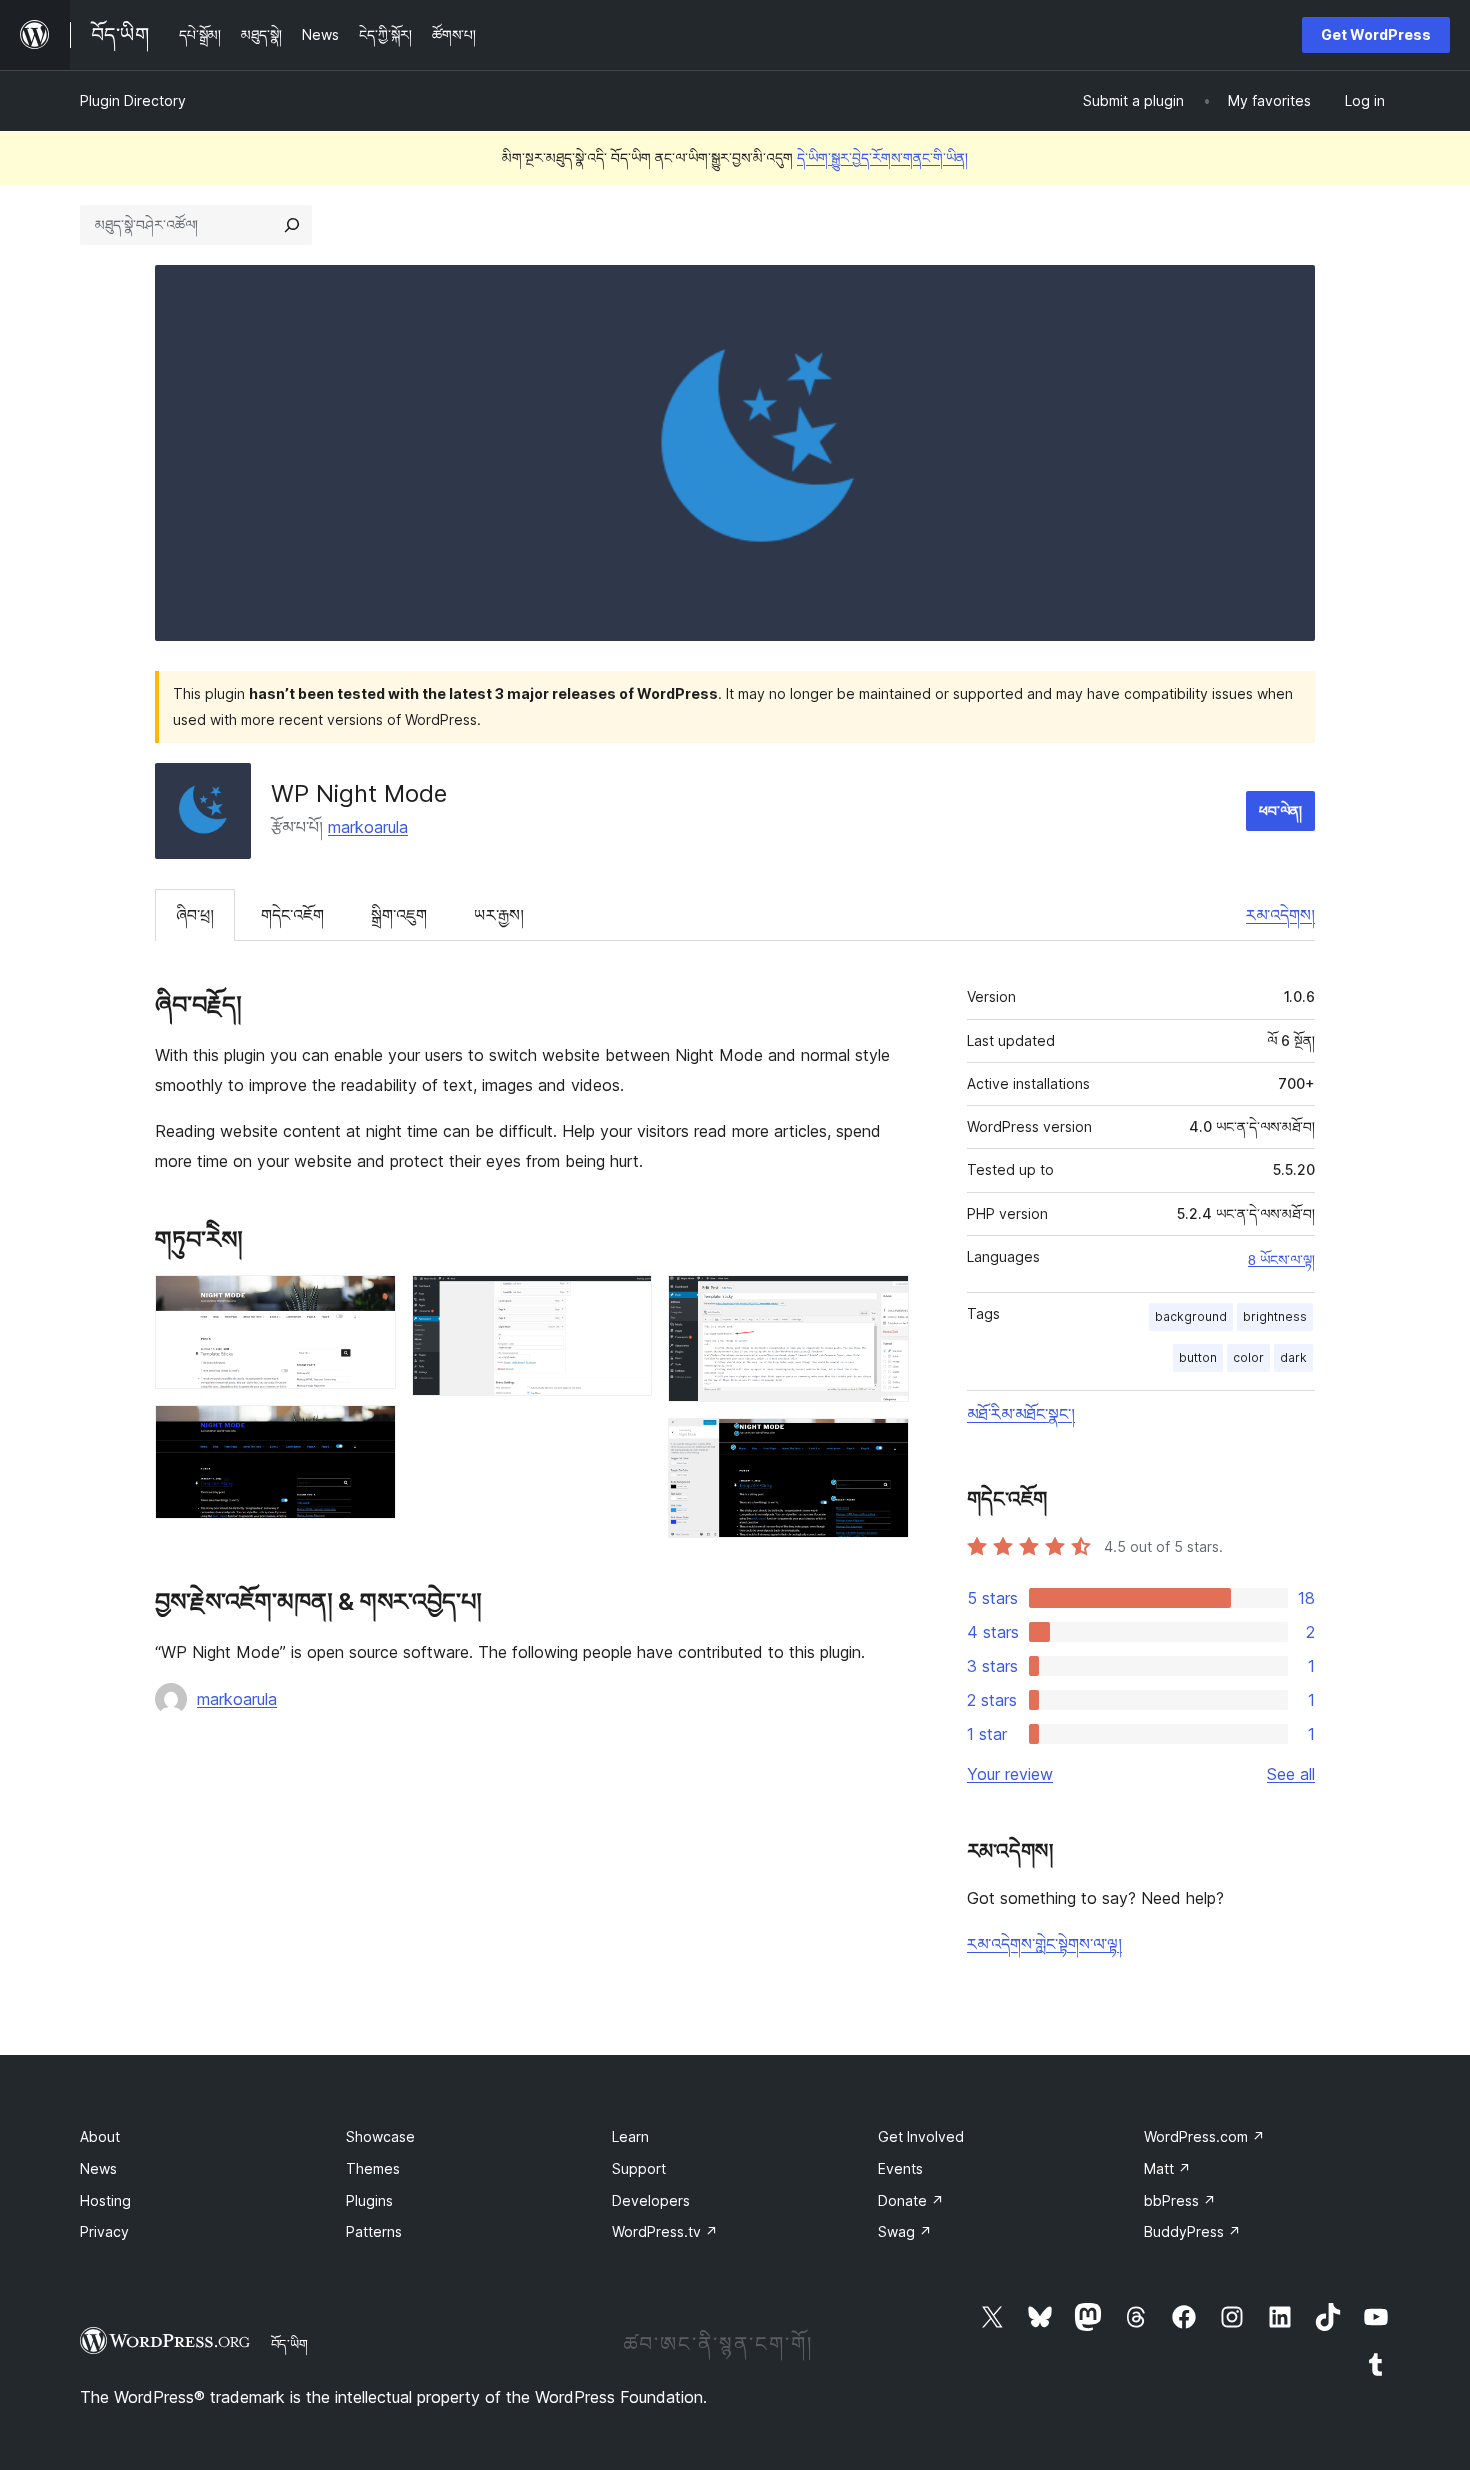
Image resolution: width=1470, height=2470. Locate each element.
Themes (373, 2168)
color (1248, 1357)
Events (900, 2168)
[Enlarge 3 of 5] (625, 1302)
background (1191, 1316)
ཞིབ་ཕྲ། (195, 915)
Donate (911, 2200)
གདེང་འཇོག (292, 915)
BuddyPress (1192, 2231)
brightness (1275, 1316)
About (100, 2136)
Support (639, 2168)
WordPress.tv (665, 2231)
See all (1291, 1774)
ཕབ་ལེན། (1280, 810)
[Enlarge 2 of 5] (369, 1432)
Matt (1167, 2168)
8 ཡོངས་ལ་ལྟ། (1281, 1260)
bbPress (1180, 2200)
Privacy (104, 2231)
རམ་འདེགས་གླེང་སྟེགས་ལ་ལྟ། (1044, 1944)
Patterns (374, 2231)
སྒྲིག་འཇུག (399, 915)
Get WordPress (1376, 34)
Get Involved (921, 2136)
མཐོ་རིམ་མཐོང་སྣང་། (1021, 1414)
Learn (630, 2136)
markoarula (368, 827)
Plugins (369, 2200)
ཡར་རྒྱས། (499, 915)
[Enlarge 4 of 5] (882, 1302)
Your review (1010, 1774)
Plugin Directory (133, 100)
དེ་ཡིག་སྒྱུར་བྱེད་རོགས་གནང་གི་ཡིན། (882, 157)
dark (1293, 1357)
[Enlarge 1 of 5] (369, 1302)
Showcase (380, 2136)
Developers (651, 2200)
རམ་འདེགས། (1280, 915)
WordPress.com (1204, 2136)
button (1198, 1357)
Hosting (105, 2200)
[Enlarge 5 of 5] (882, 1445)
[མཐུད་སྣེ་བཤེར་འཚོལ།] (292, 225)
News (98, 2168)
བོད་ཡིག (289, 2344)
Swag (905, 2231)
